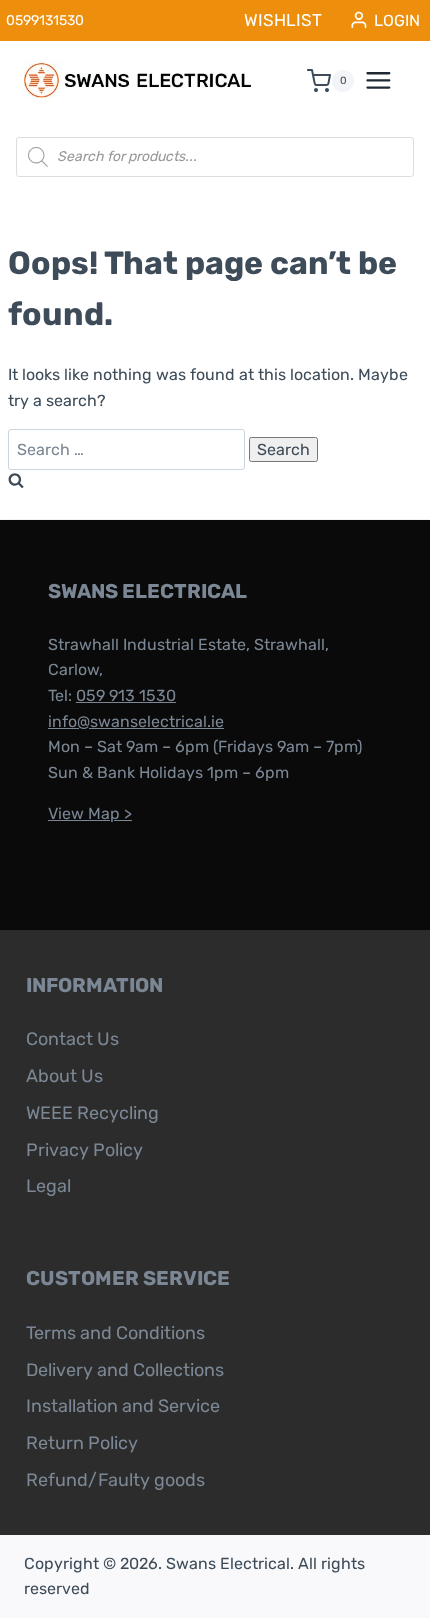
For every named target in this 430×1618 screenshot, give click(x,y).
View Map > (90, 813)
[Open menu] (389, 81)
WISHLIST (283, 20)
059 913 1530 (126, 695)
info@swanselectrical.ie (136, 721)
